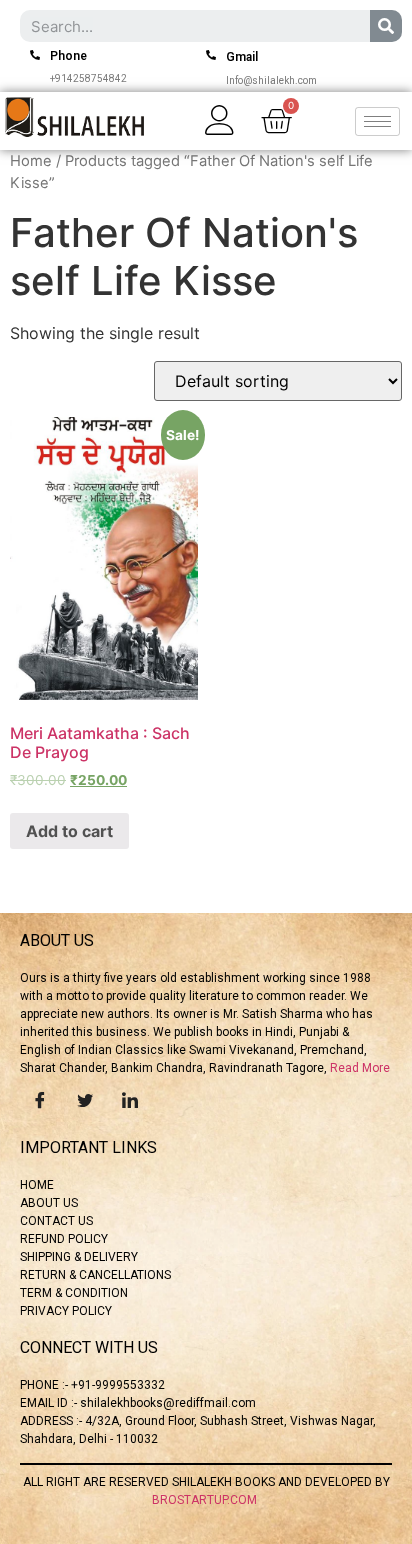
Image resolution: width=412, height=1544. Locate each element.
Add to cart (69, 831)
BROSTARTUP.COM (206, 1500)
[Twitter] (85, 1099)
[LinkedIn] (130, 1099)
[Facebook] (40, 1099)
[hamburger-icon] (377, 121)
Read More (360, 1068)
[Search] (386, 26)
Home (31, 161)
